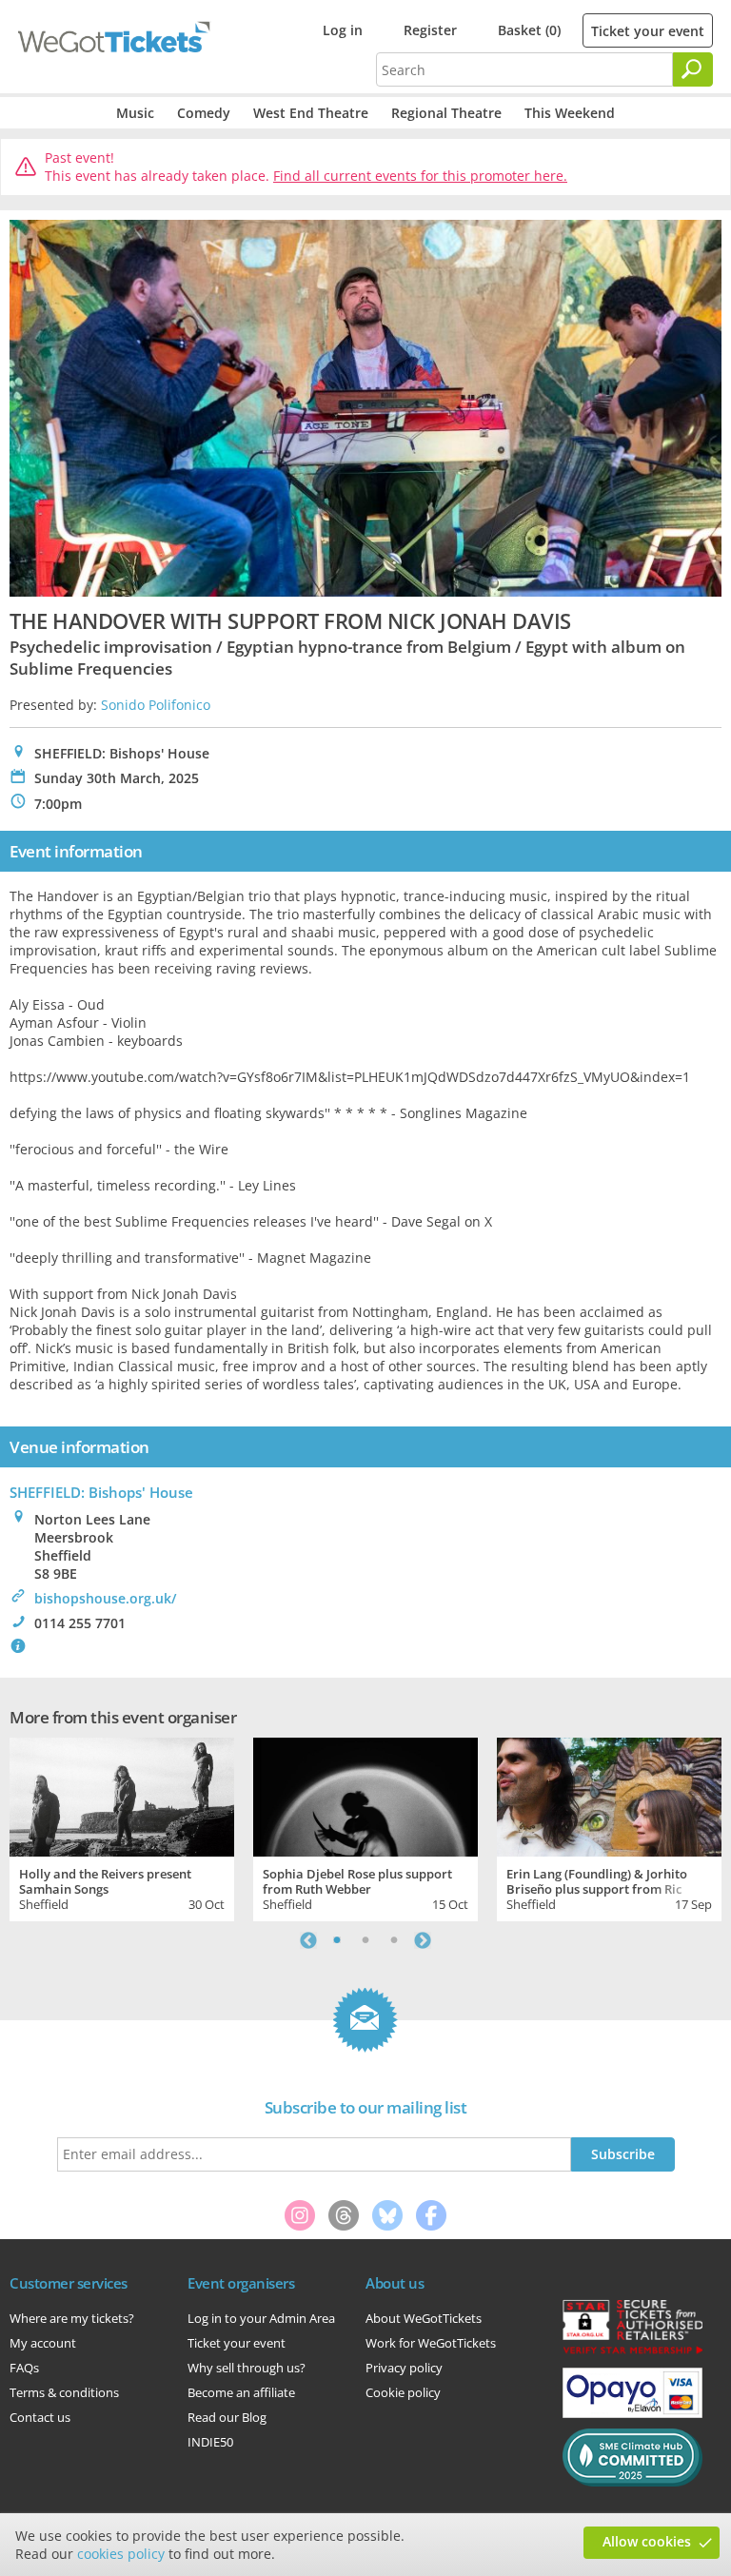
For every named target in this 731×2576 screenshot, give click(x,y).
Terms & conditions (64, 2392)
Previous (308, 1940)
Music (135, 113)
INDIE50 (210, 2442)
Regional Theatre (446, 113)
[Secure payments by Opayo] (632, 2413)
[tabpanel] (122, 1827)
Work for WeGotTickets (431, 2343)
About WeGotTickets (424, 2318)
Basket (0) (529, 30)
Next (423, 1940)
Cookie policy (403, 2392)
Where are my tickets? (72, 2318)
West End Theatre (311, 113)
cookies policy (121, 2554)
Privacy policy (404, 2368)
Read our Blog (227, 2417)
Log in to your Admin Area (261, 2318)
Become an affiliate (241, 2392)
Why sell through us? (247, 2368)
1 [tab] (337, 1940)
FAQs (24, 2368)
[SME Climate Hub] (632, 2482)
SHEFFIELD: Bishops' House (101, 1492)
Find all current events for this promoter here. (420, 176)
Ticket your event (648, 31)
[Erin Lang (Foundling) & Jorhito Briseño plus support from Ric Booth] (609, 1795)
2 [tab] (365, 1940)
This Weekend (570, 113)
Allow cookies (647, 2541)
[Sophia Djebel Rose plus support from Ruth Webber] (365, 1795)
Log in (343, 30)
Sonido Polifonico (156, 705)
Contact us (40, 2417)
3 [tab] (394, 1940)
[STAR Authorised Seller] (632, 2352)
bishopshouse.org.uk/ (105, 1598)
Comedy (204, 113)
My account (43, 2343)
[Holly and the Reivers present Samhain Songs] (122, 1795)
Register (430, 30)
